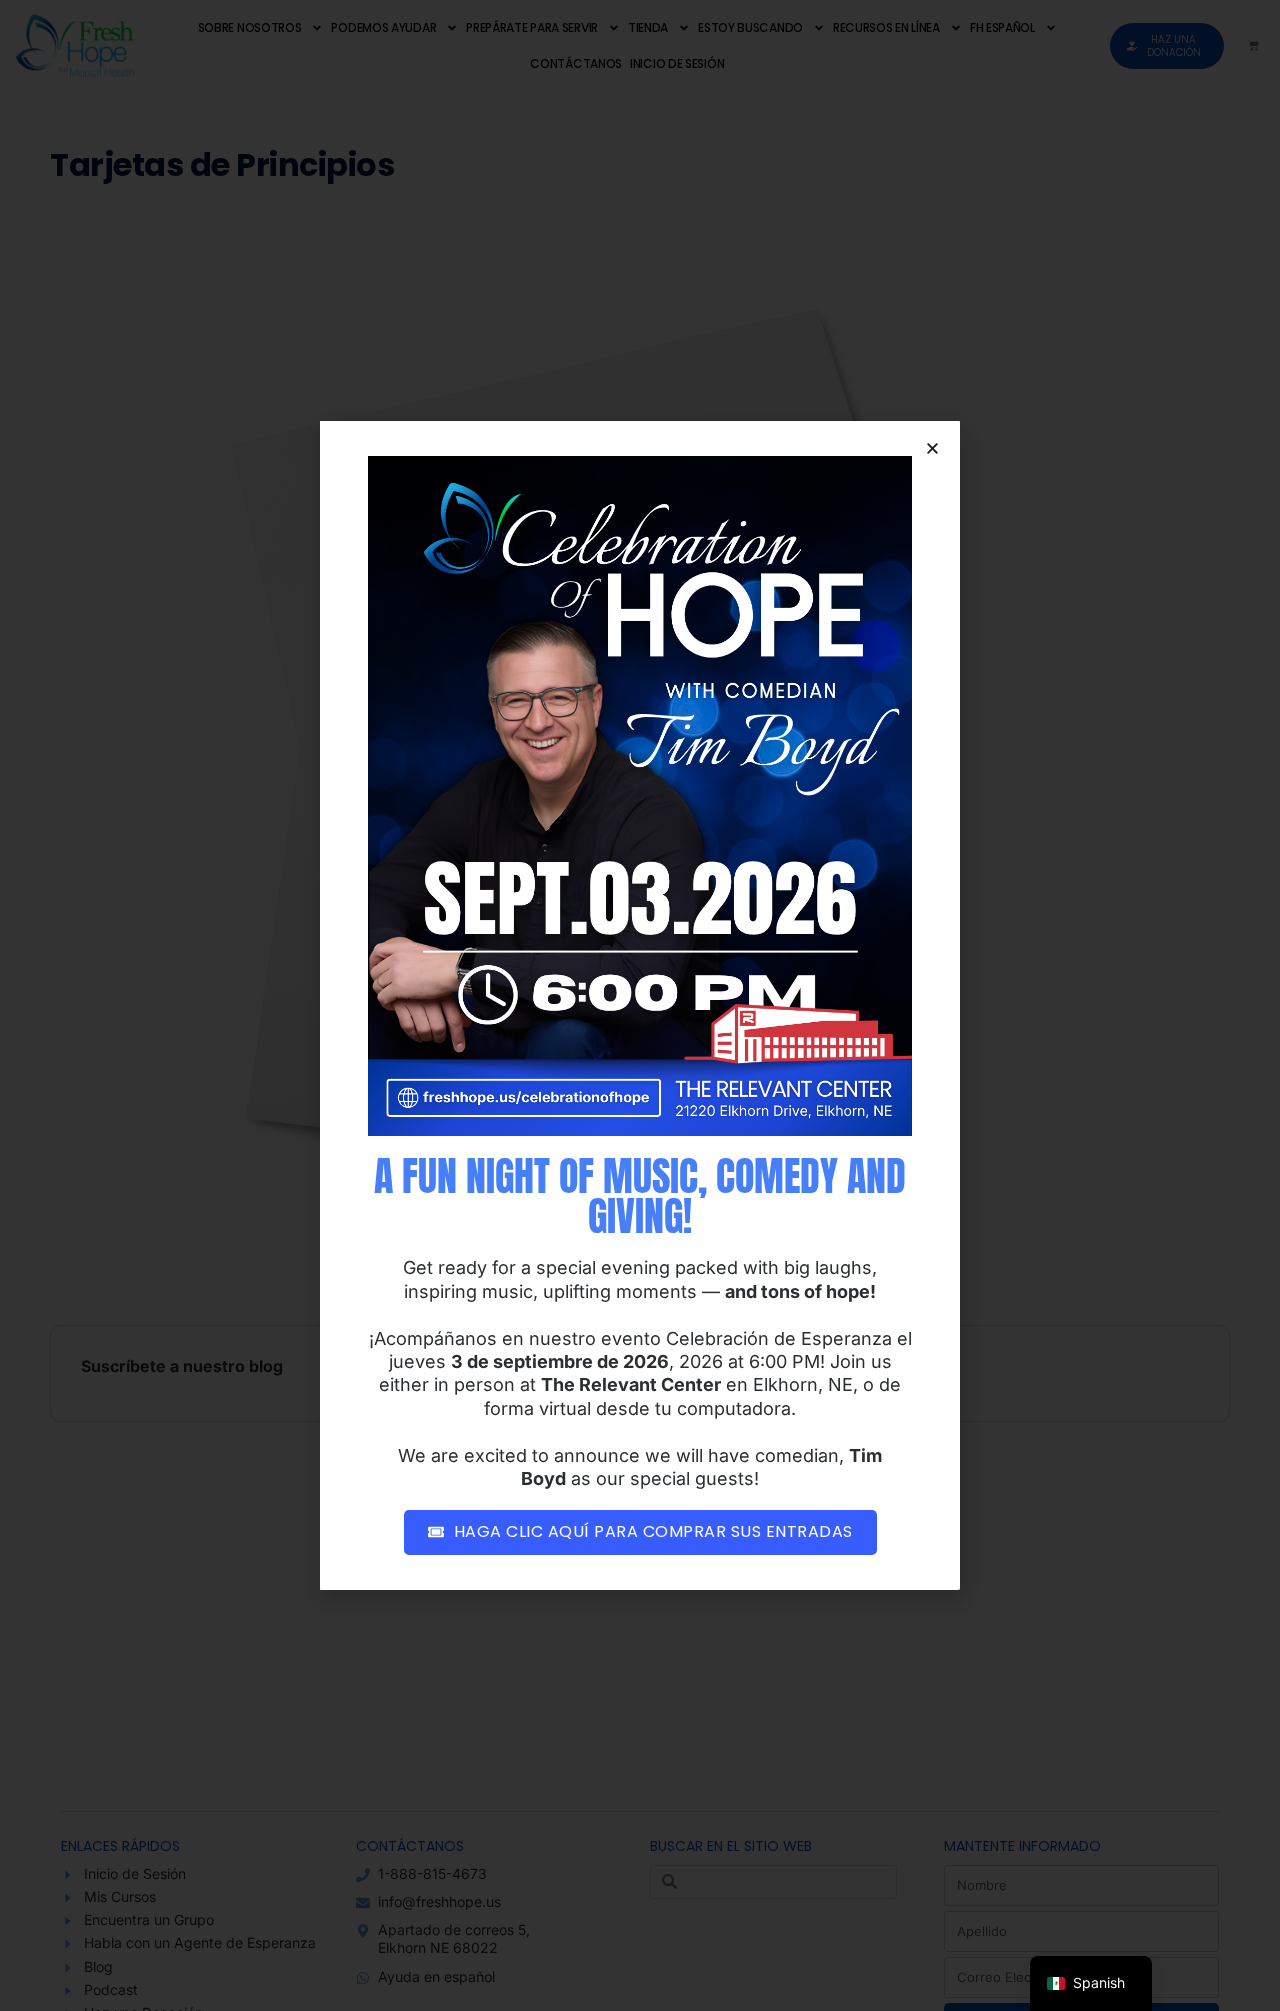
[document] (640, 1005)
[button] (932, 448)
